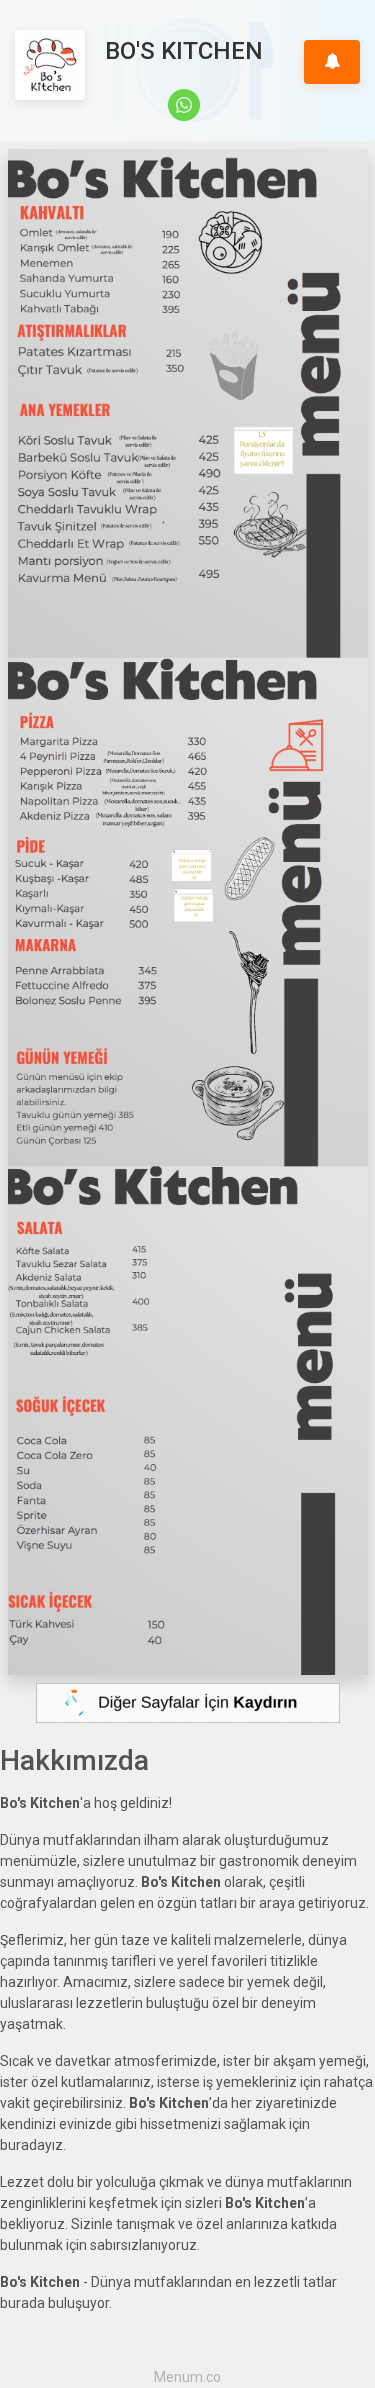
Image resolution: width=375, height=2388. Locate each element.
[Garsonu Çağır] (332, 62)
